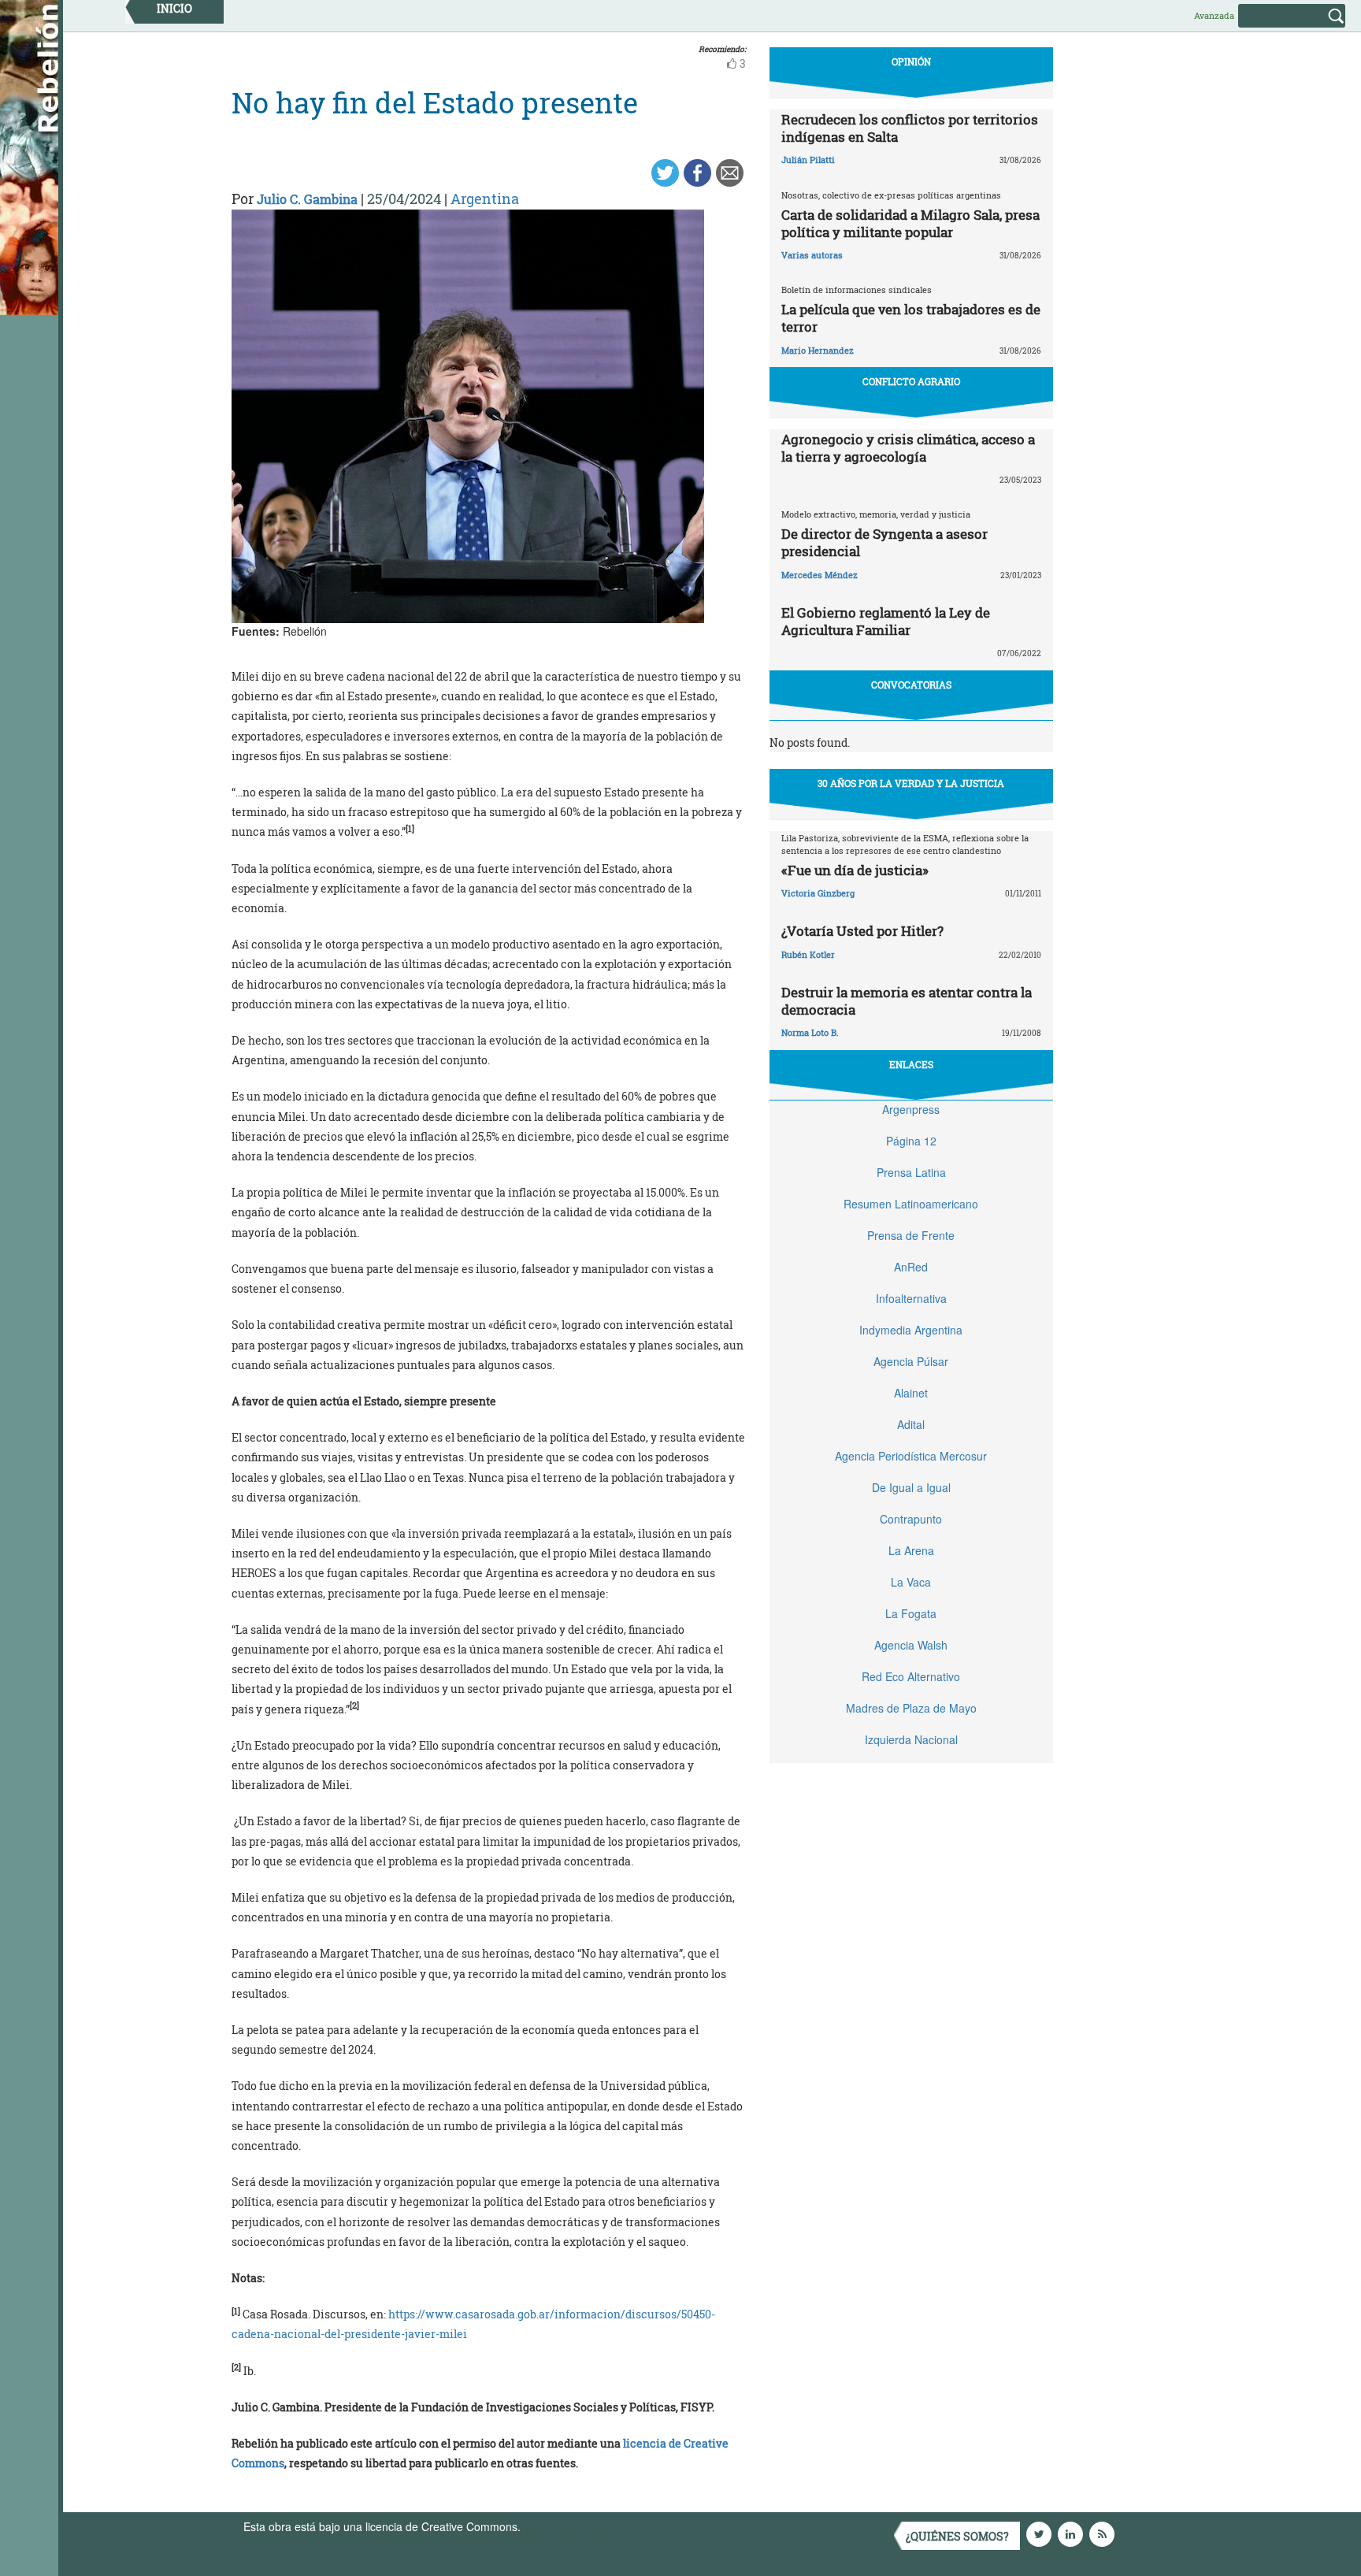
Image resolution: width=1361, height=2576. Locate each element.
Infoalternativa (911, 1298)
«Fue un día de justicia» (855, 870)
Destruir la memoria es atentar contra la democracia (907, 1001)
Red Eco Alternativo (911, 1676)
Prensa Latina (911, 1172)
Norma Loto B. (810, 1032)
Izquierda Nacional (911, 1739)
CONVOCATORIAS (911, 685)
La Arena (911, 1550)
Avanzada (1214, 15)
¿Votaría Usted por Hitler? (862, 931)
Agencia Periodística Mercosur (911, 1456)
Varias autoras (812, 255)
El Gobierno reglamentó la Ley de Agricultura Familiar (886, 621)
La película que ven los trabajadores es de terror (911, 318)
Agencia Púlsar (911, 1361)
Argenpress (911, 1109)
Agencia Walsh (911, 1645)
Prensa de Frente (911, 1235)
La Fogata (911, 1613)
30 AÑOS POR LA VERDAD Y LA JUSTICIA (911, 783)
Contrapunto (911, 1519)
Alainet (911, 1393)
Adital (911, 1424)
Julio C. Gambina (307, 199)
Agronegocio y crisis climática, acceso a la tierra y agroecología (908, 448)
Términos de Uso (566, 2526)
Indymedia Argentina (911, 1330)
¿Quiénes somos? (957, 2536)
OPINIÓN (911, 61)
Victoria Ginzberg (818, 893)
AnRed (911, 1267)
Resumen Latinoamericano (911, 1204)
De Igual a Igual (911, 1487)
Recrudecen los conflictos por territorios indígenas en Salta (910, 128)
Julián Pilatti (808, 160)
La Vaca (911, 1582)
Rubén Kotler (808, 954)
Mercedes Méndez (820, 575)
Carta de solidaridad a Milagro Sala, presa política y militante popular (910, 223)
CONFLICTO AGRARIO (911, 381)
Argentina (485, 199)
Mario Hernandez (818, 350)
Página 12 (911, 1141)
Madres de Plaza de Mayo (911, 1708)
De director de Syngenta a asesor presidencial (884, 542)
